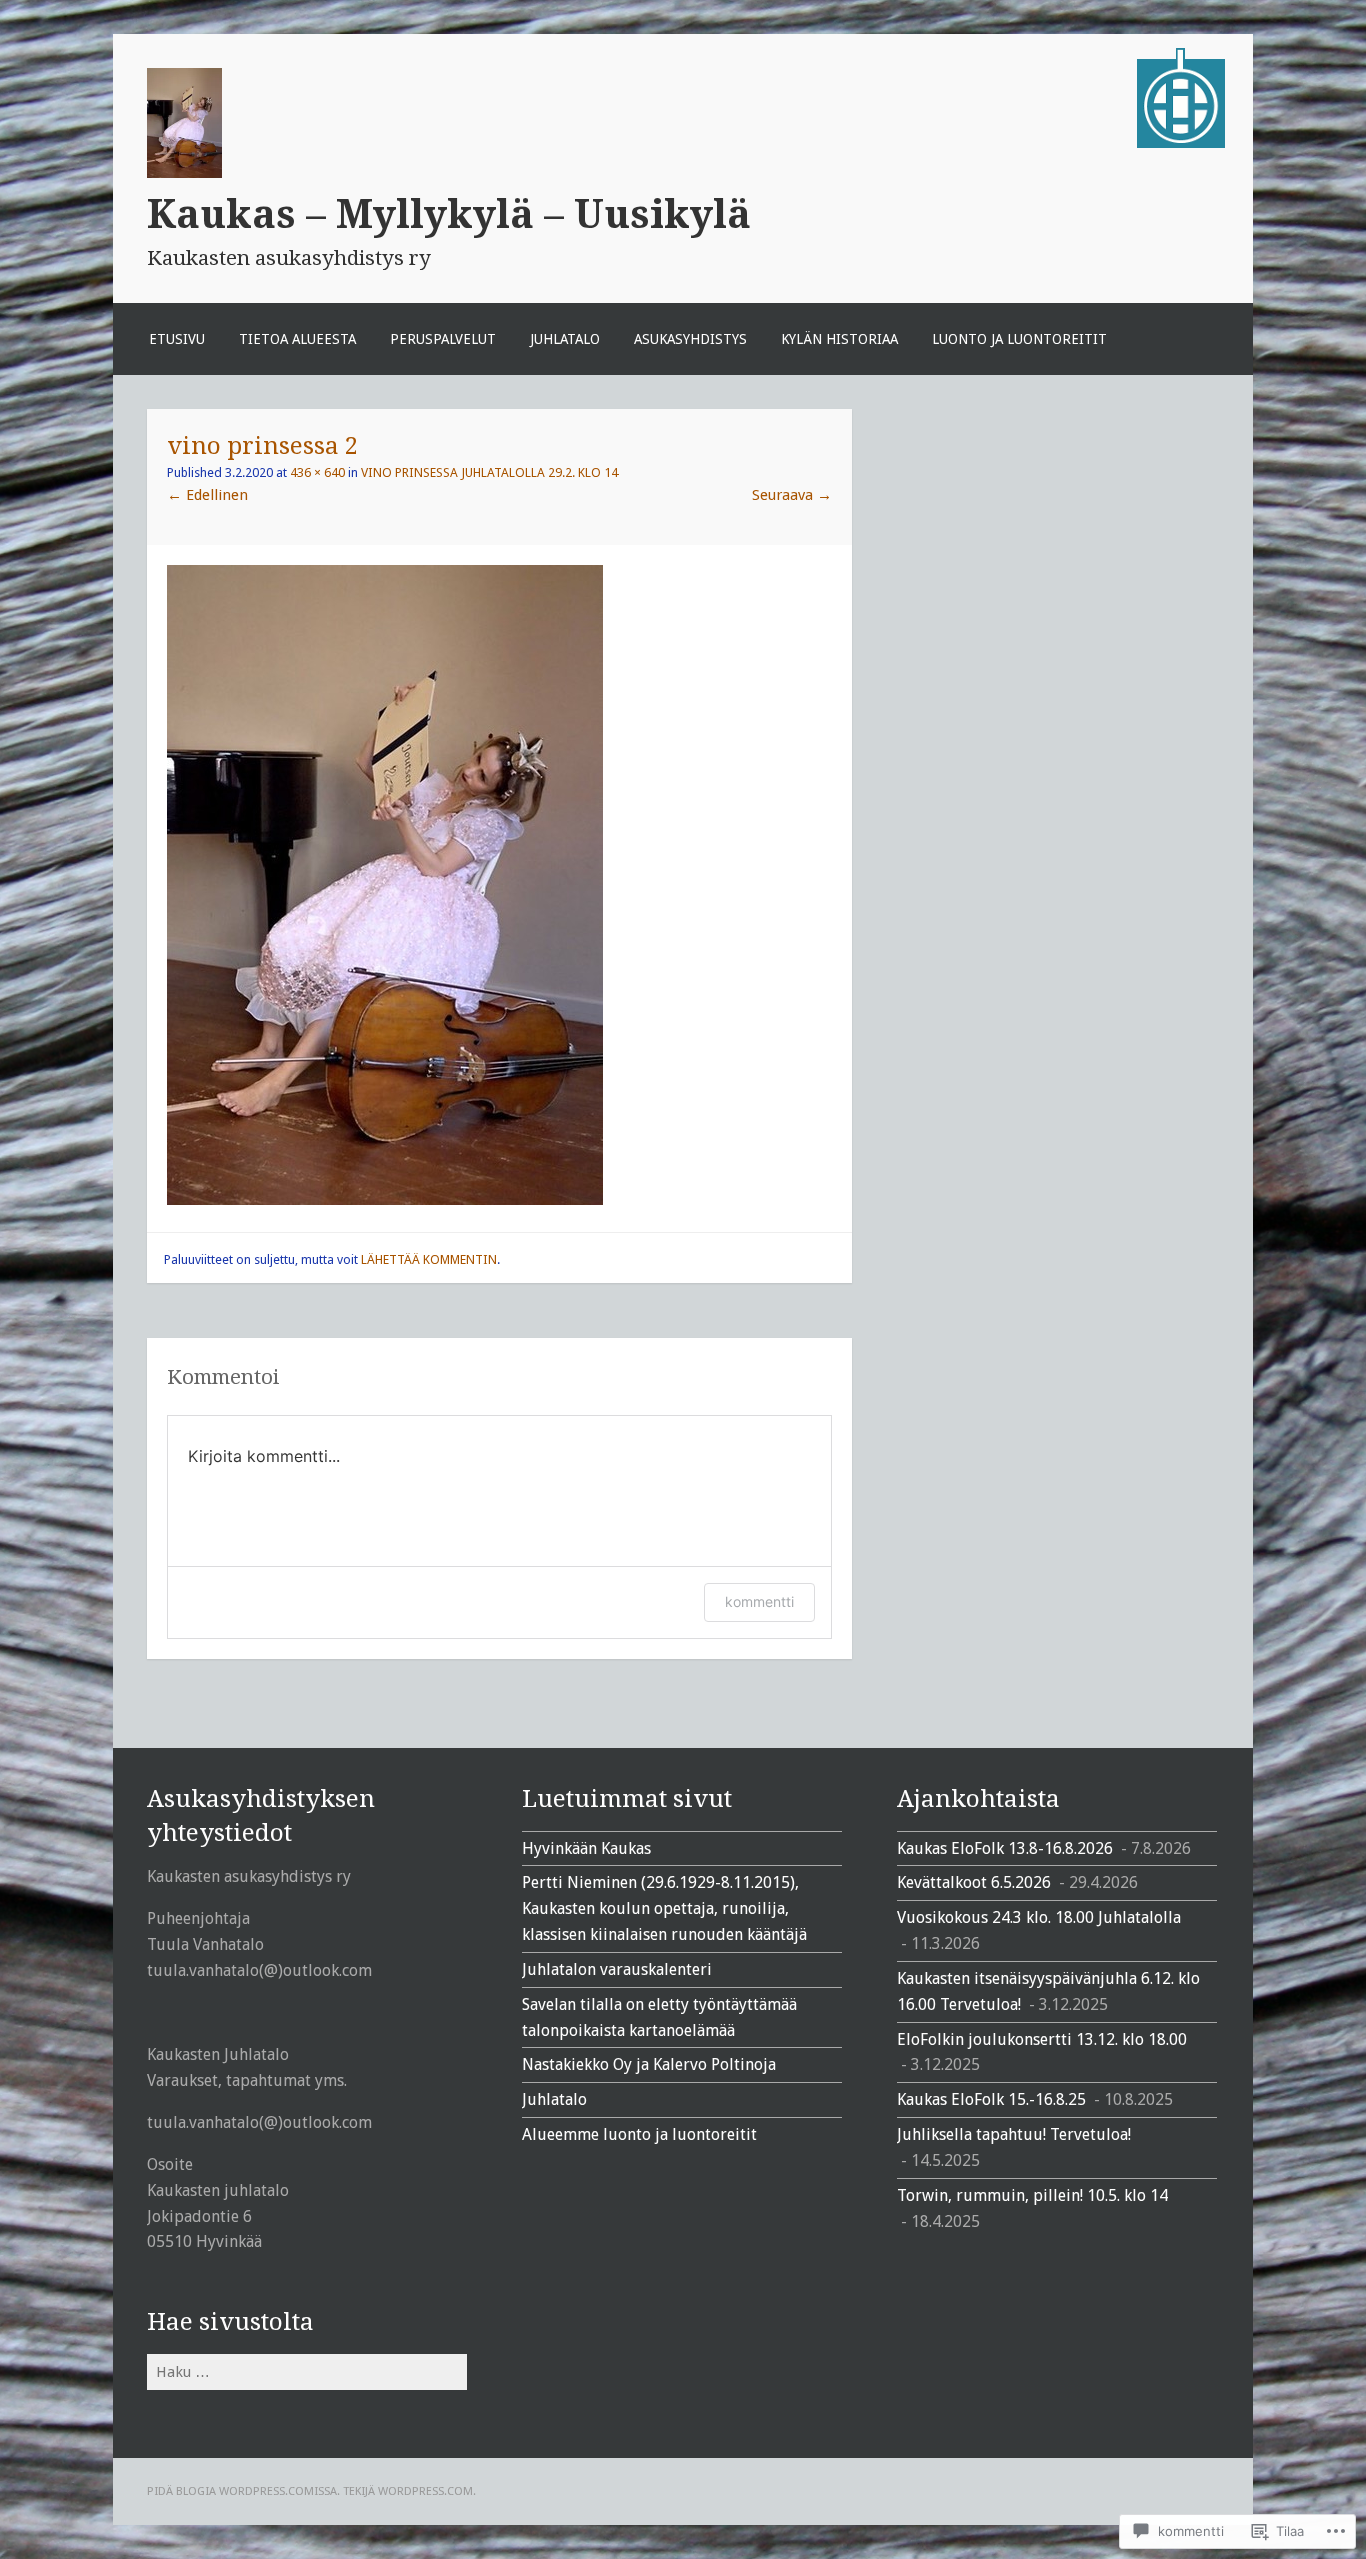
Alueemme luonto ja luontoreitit (639, 2134)
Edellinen (207, 495)
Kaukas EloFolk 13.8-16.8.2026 (1005, 1848)
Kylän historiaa (839, 339)
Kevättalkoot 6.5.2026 (974, 1882)
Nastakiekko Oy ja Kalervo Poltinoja (649, 2064)
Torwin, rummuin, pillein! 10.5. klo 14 (1032, 2195)
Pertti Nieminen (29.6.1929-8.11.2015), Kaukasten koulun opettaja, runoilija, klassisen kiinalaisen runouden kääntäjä (664, 1908)
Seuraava (792, 495)
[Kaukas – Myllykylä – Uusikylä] (1181, 143)
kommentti (759, 1601)
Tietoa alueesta (297, 339)
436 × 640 (317, 472)
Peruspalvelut (443, 339)
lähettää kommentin (429, 1259)
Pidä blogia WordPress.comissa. (243, 2491)
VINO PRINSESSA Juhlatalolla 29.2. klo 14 (489, 472)
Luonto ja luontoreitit (1019, 339)
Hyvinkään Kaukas (586, 1848)
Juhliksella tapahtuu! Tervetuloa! (1014, 2134)
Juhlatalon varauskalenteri (617, 1969)
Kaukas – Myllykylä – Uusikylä (449, 214)
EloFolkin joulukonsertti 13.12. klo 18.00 (1042, 2039)
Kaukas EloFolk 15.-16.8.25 (991, 2099)
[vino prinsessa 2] (385, 1200)
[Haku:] (307, 2371)
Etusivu (177, 339)
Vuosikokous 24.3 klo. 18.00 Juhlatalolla (1039, 1917)
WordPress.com (425, 2491)
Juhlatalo (565, 339)
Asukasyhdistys (690, 339)
